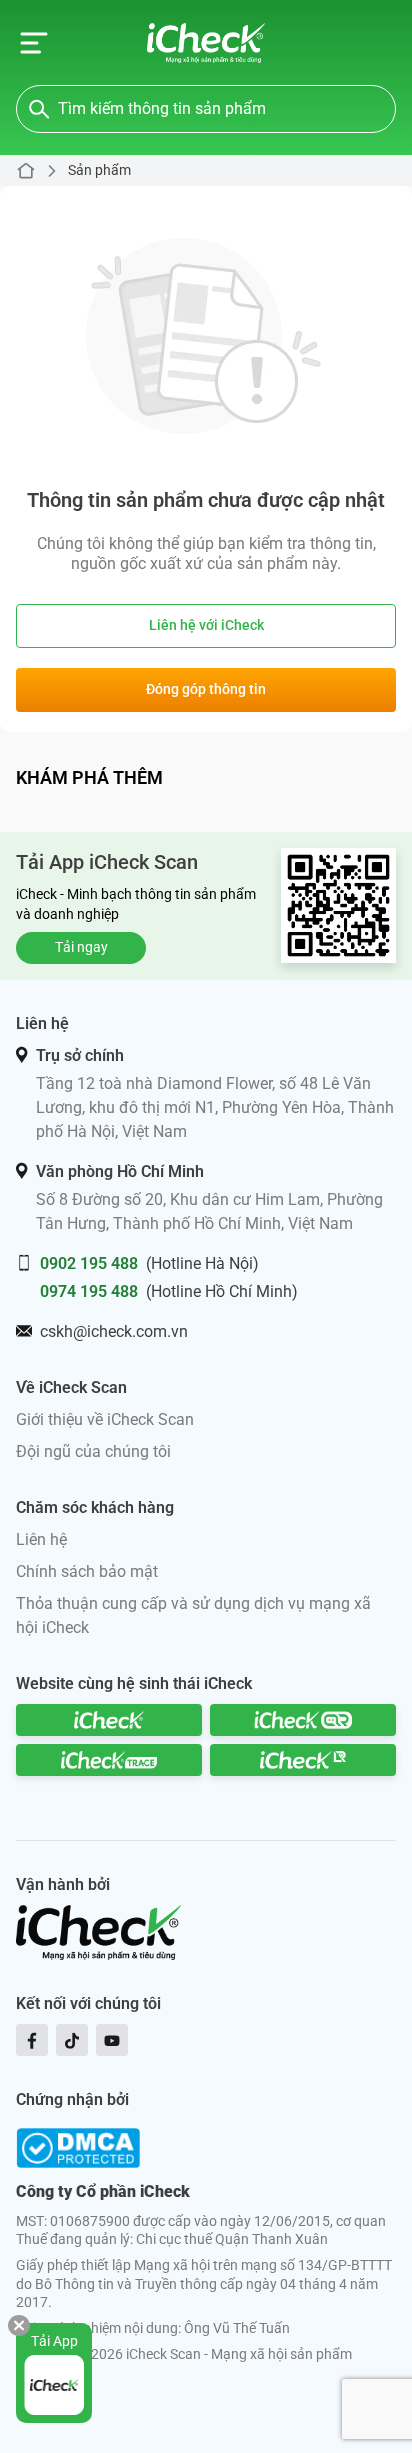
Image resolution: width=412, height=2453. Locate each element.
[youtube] (112, 2040)
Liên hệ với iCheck (206, 625)
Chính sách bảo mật (87, 1571)
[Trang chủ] (206, 43)
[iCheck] (109, 1720)
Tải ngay (81, 947)
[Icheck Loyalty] (303, 1760)
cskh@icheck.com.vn (114, 1331)
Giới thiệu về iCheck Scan (105, 1419)
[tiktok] (72, 2040)
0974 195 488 (89, 1291)
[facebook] (32, 2040)
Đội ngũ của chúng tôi (93, 1451)
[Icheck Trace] (109, 1760)
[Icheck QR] (303, 1720)
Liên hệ (41, 1539)
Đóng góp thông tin (206, 689)
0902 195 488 (89, 1263)
